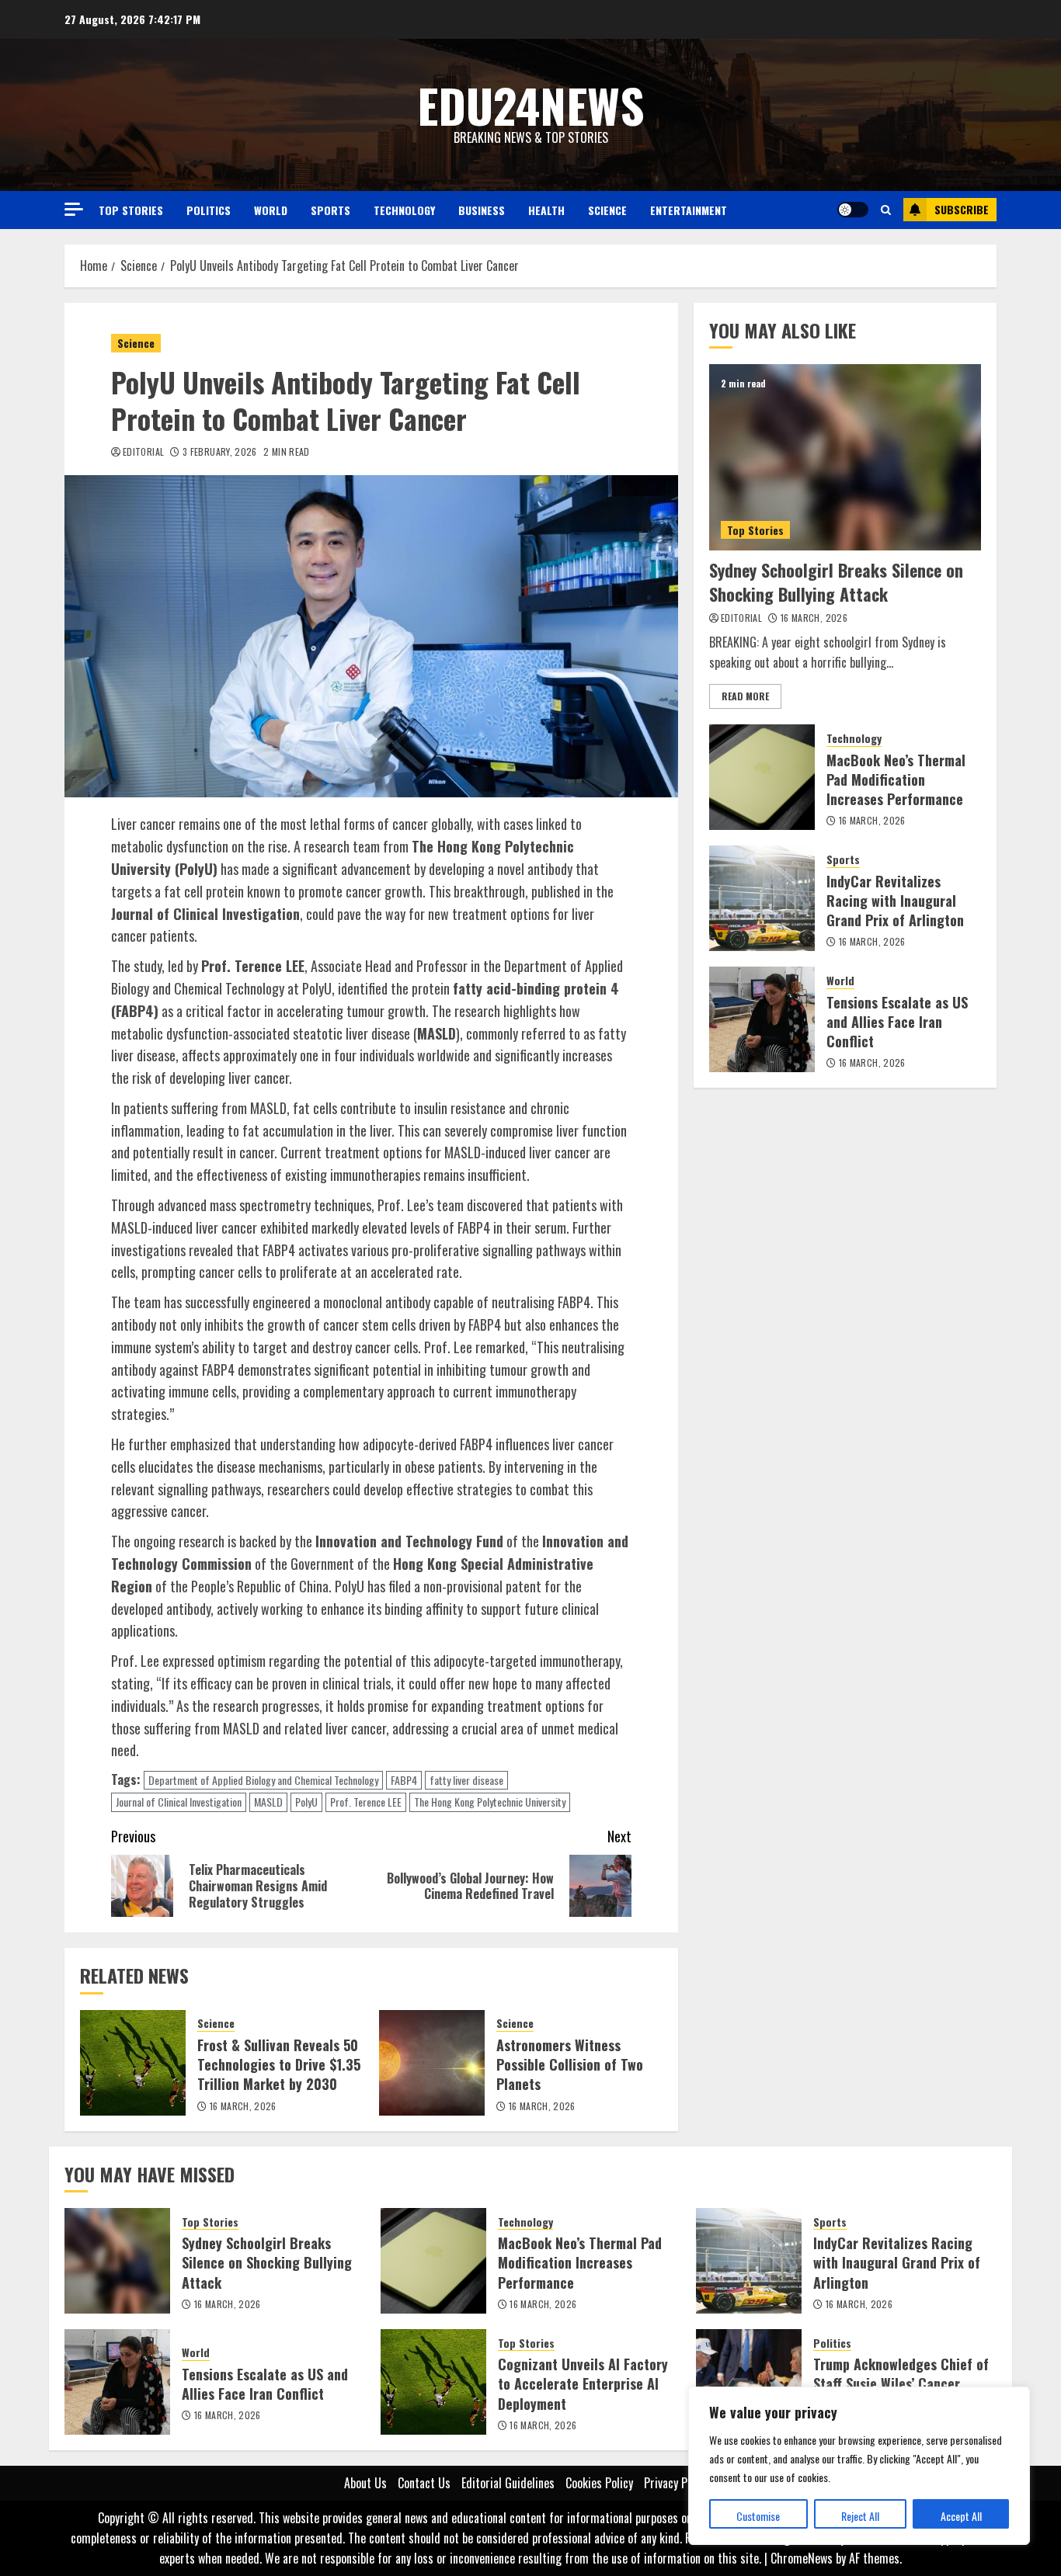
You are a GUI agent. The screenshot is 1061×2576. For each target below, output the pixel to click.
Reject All (860, 2516)
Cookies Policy (599, 2483)
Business (482, 210)
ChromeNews (802, 2558)
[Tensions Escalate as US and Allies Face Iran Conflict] (762, 1019)
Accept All (961, 2516)
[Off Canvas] (74, 209)
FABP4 (404, 1780)
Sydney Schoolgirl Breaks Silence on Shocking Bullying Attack (836, 582)
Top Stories (131, 210)
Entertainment (689, 210)
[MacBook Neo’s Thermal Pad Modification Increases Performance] (762, 777)
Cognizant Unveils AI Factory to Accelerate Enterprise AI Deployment (583, 2383)
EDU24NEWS (531, 104)
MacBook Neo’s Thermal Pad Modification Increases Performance (896, 779)
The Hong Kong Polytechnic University (490, 1802)
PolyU (306, 1802)
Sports (330, 210)
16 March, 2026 (243, 2106)
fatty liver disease (466, 1780)
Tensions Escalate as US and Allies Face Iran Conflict (897, 1022)
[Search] (886, 210)
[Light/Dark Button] (853, 210)
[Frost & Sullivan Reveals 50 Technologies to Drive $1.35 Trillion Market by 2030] (133, 2063)
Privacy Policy (677, 2483)
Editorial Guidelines (508, 2483)
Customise (758, 2516)
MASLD (268, 1802)
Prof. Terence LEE (366, 1802)
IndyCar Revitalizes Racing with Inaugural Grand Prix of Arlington (895, 901)
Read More (745, 696)
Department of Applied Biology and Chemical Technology (263, 1780)
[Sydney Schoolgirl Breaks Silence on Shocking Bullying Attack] (845, 457)
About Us (365, 2483)
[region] (859, 2466)
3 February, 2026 (220, 452)
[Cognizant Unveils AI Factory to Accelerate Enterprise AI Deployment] (433, 2382)
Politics (209, 210)
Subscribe (962, 209)
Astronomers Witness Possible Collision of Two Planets (570, 2064)
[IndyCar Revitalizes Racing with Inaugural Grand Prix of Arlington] (762, 898)
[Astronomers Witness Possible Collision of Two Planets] (432, 2063)
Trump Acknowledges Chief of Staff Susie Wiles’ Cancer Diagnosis (901, 2383)
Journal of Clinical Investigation (179, 1802)
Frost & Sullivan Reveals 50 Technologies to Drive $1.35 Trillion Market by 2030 (279, 2064)
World (271, 210)
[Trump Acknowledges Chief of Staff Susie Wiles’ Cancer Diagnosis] (749, 2382)
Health (546, 210)
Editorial (143, 452)
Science (607, 210)
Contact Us (424, 2483)
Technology (404, 210)
